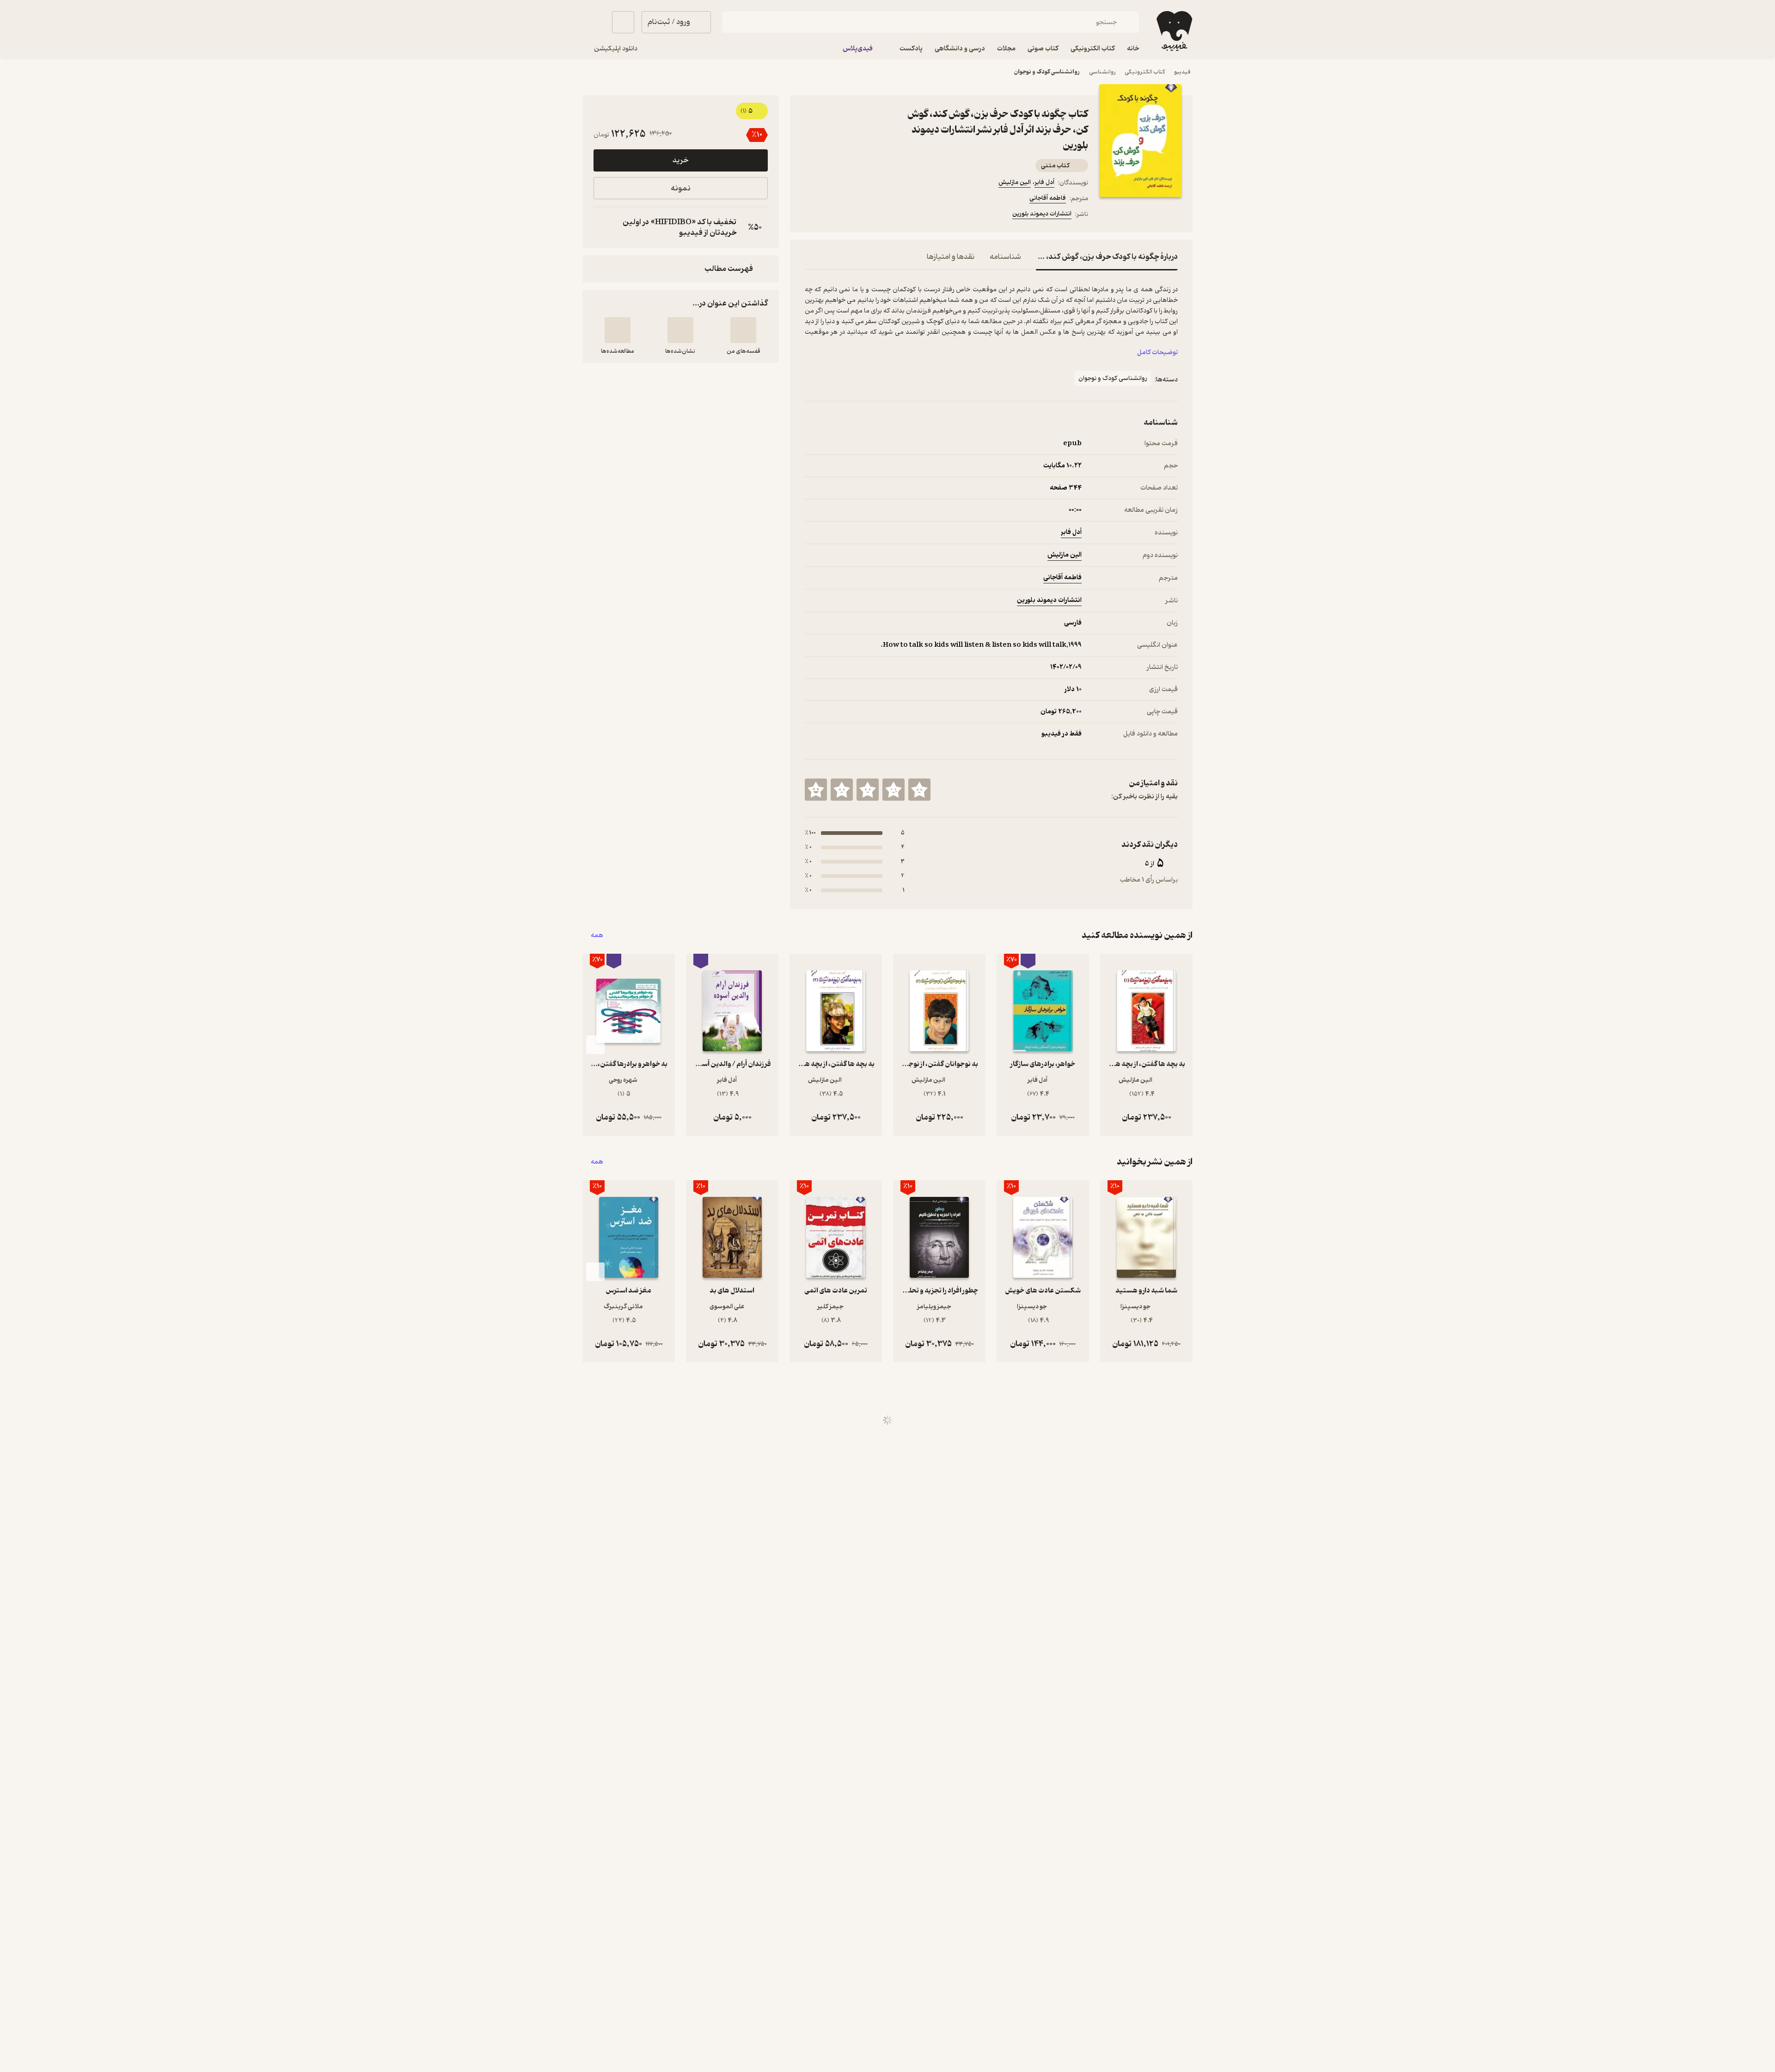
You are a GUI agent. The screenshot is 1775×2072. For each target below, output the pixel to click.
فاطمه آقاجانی (1048, 198)
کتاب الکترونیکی (1145, 72)
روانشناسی (1102, 72)
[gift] (855, 215)
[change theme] (594, 22)
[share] (877, 215)
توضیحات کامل (1157, 352)
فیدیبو (1182, 72)
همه (597, 935)
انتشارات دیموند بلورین (1042, 214)
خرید (680, 160)
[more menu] (810, 215)
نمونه (681, 188)
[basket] (623, 22)
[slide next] (595, 1045)
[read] (618, 330)
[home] (1173, 31)
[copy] (603, 227)
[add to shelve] (743, 330)
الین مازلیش (1015, 182)
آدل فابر (1044, 182)
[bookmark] (832, 215)
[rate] (919, 790)
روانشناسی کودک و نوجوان (1047, 72)
